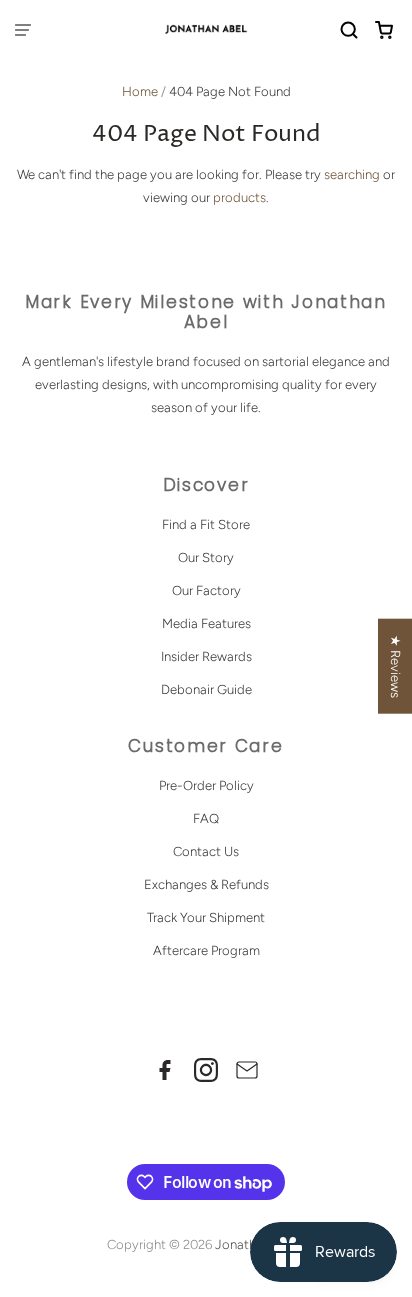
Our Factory (206, 590)
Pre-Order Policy (206, 785)
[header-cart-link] (384, 30)
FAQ (206, 818)
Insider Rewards (206, 656)
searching (352, 174)
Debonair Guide (206, 689)
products (239, 197)
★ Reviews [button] (395, 665)
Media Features (206, 623)
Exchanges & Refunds (206, 884)
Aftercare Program (206, 950)
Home (140, 91)
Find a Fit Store (206, 524)
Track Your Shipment (206, 917)
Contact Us (206, 851)
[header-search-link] (349, 30)
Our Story (206, 557)
